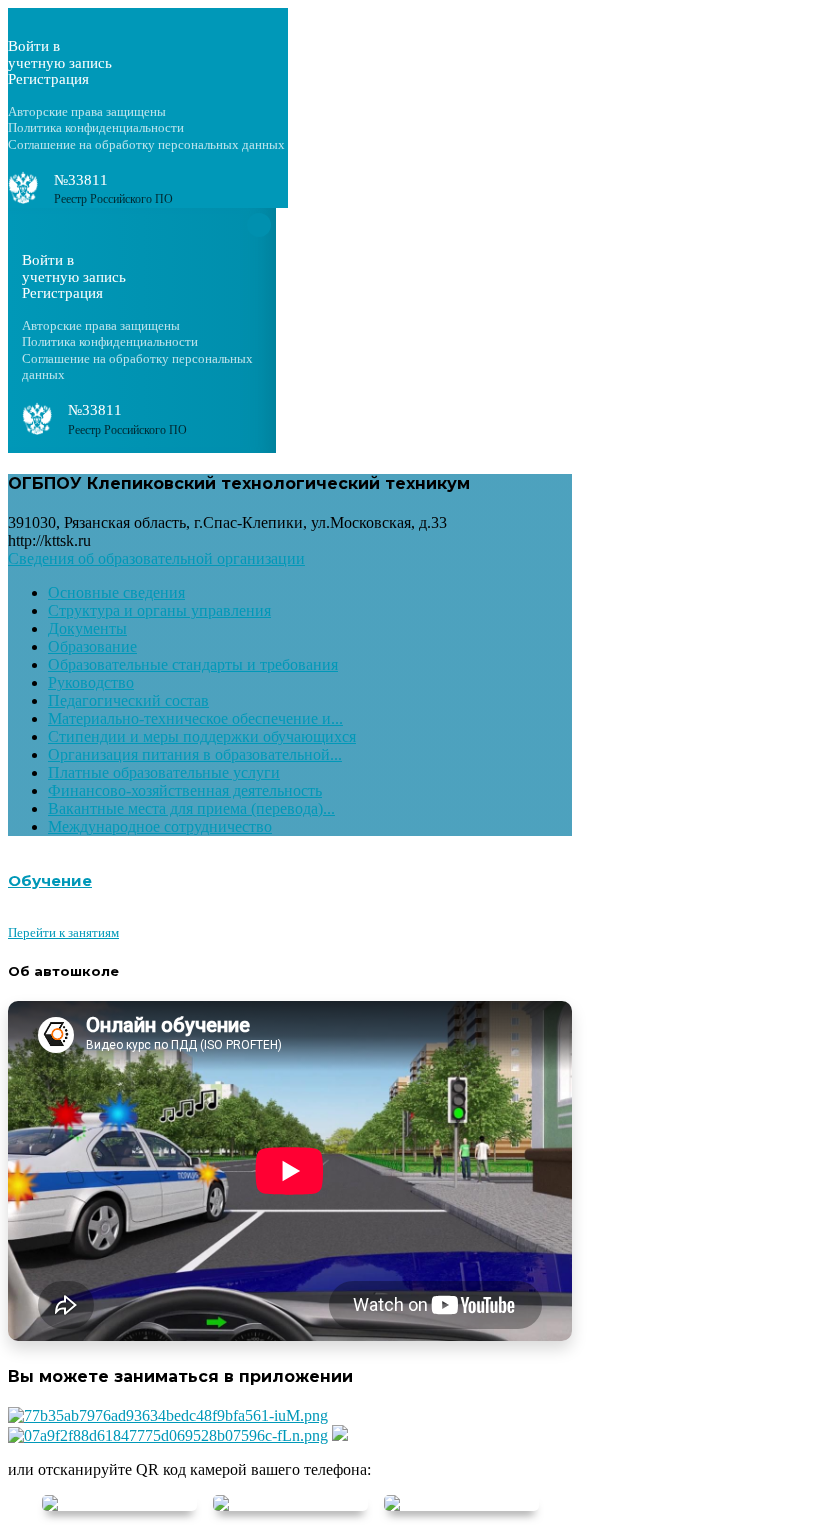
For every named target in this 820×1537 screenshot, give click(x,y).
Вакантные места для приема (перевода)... (191, 808)
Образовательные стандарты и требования (193, 664)
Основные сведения (116, 592)
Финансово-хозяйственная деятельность (185, 790)
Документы (87, 628)
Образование (92, 646)
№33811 (81, 180)
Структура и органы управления (159, 610)
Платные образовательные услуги (164, 772)
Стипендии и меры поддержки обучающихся (202, 736)
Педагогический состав (128, 700)
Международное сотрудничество (160, 826)
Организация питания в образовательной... (195, 754)
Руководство (91, 682)
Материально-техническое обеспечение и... (195, 718)
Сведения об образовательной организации (156, 558)
